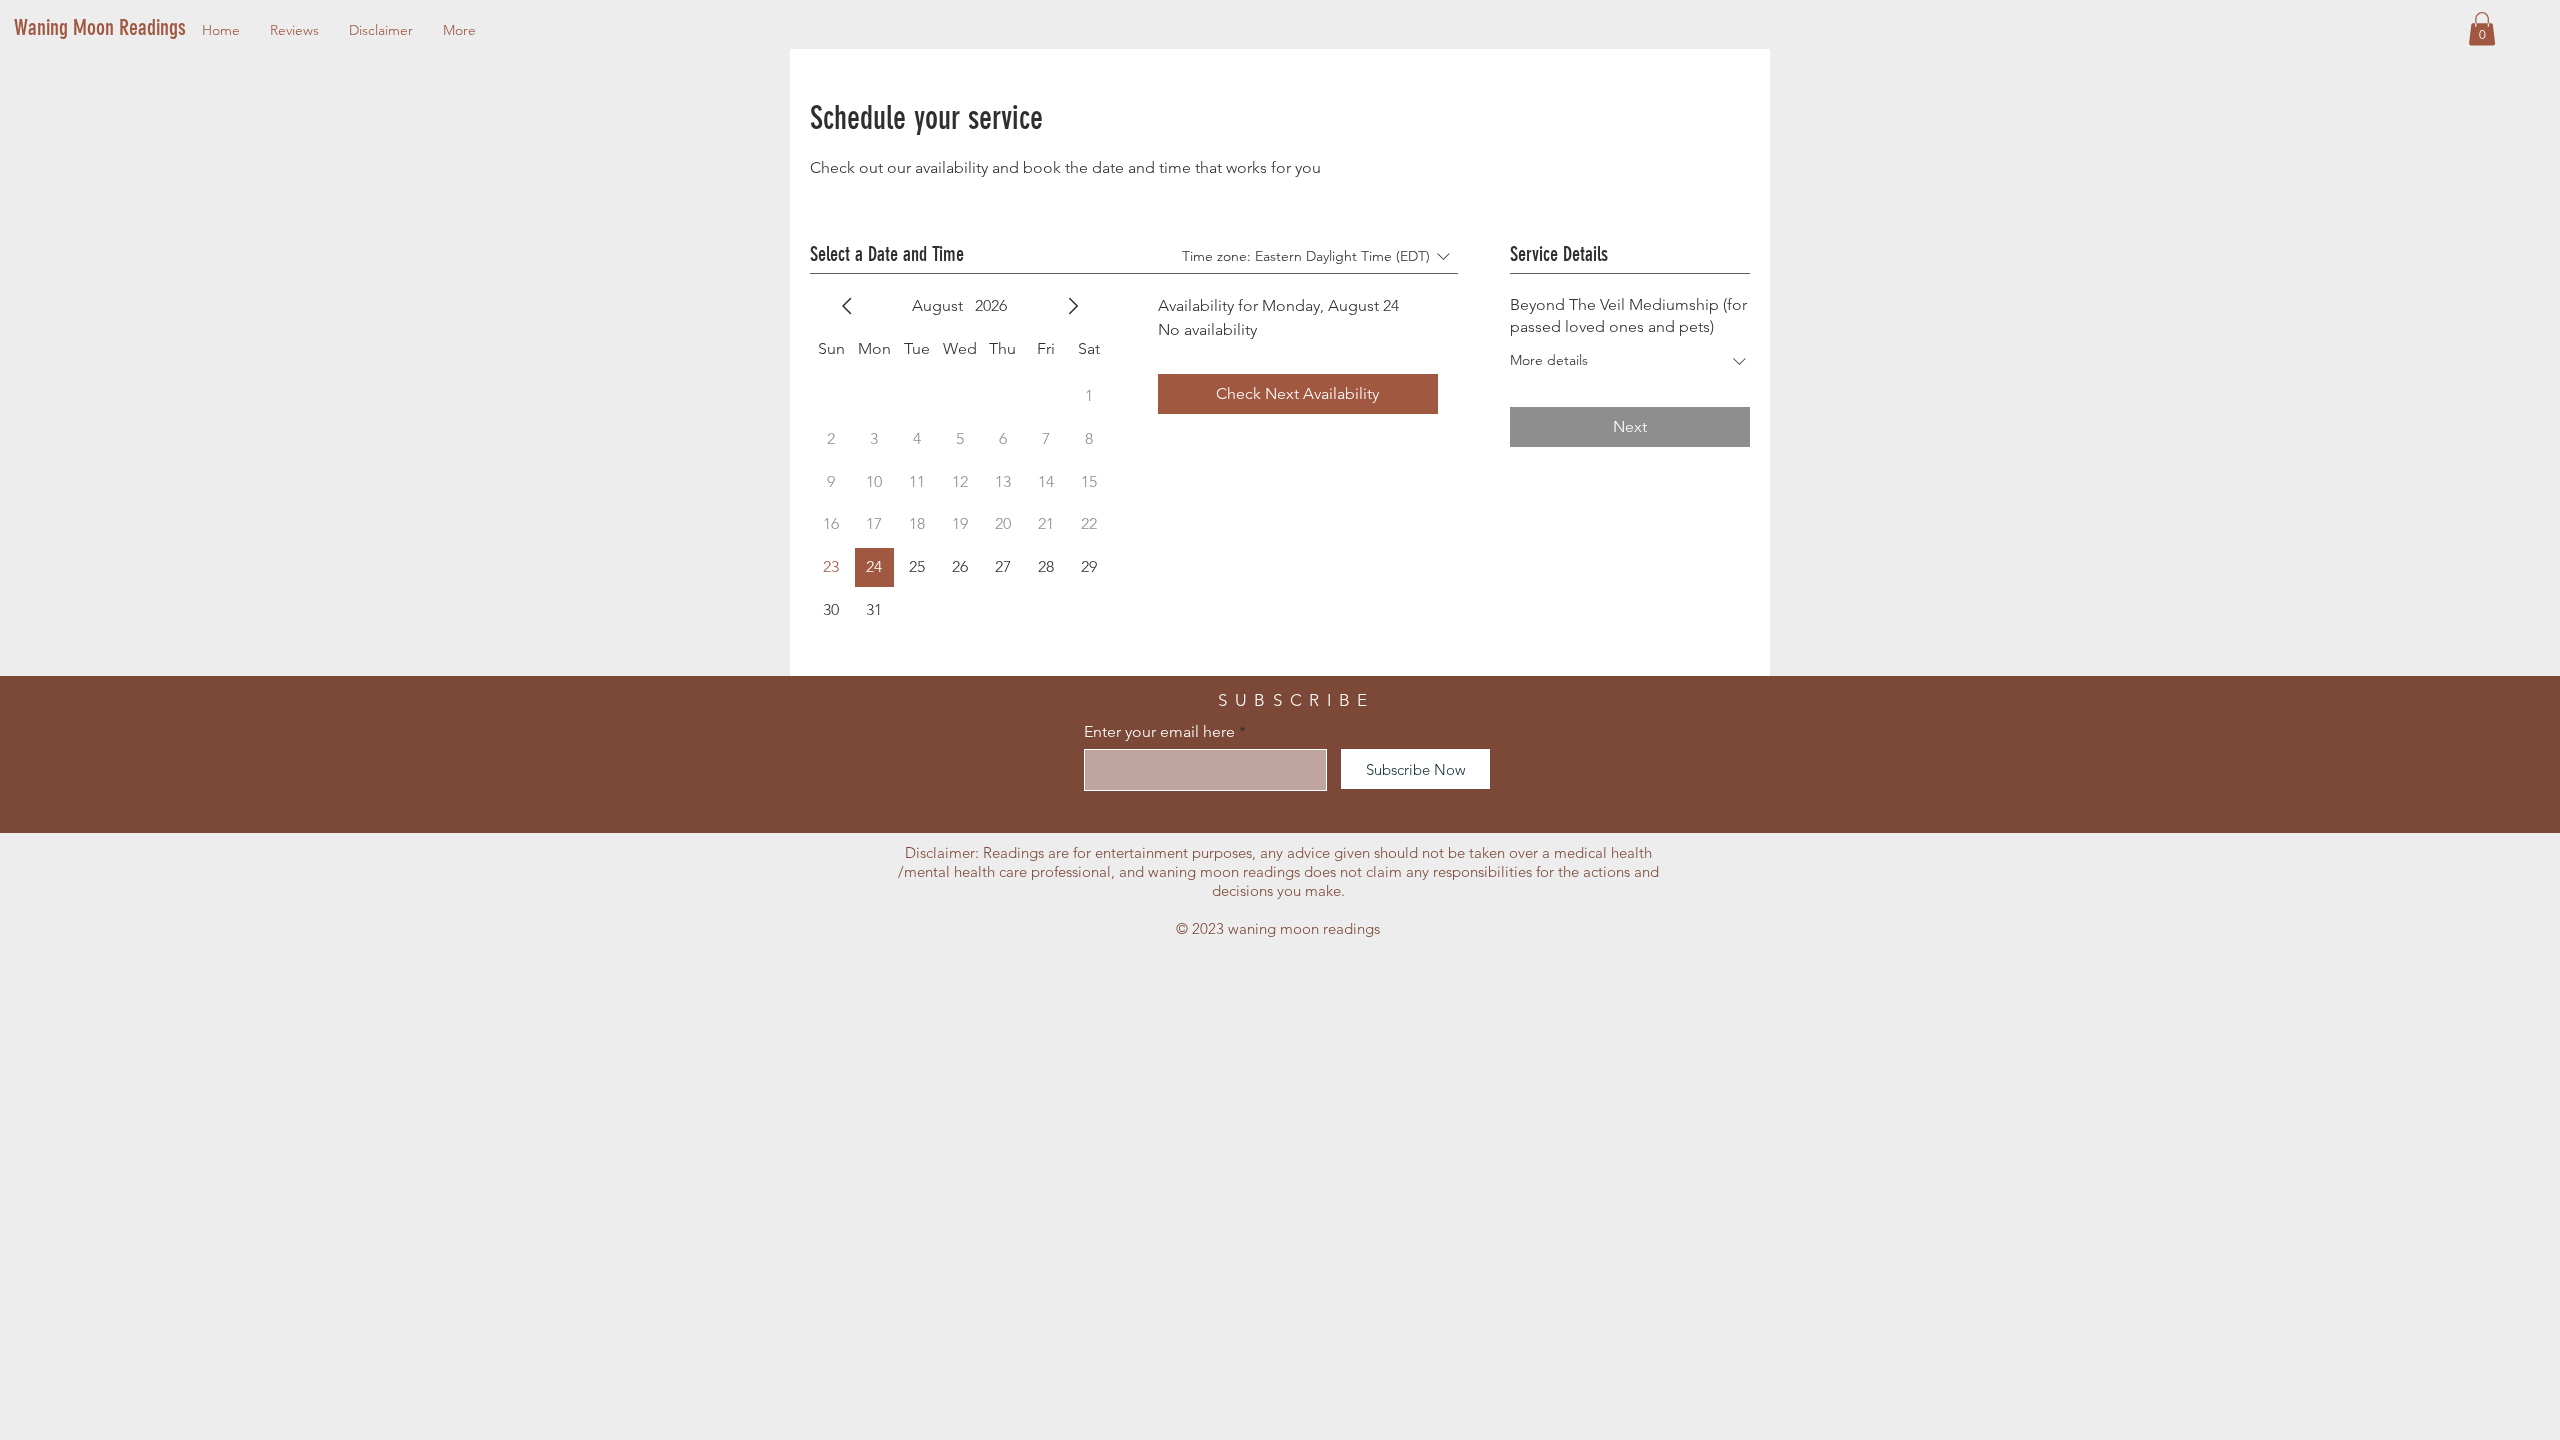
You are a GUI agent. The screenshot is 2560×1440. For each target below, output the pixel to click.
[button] (2482, 28)
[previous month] (847, 306)
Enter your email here (1159, 732)
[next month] (1073, 306)
